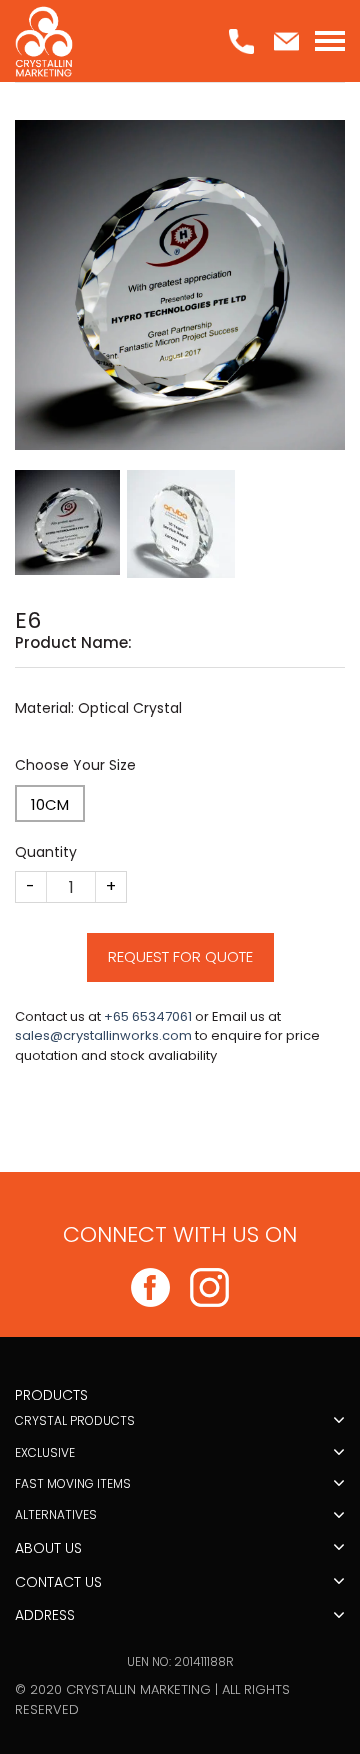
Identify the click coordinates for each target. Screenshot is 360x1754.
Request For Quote (180, 956)
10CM (50, 804)
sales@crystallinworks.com (103, 1035)
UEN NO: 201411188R (180, 1661)
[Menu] (330, 41)
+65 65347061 (148, 1016)
